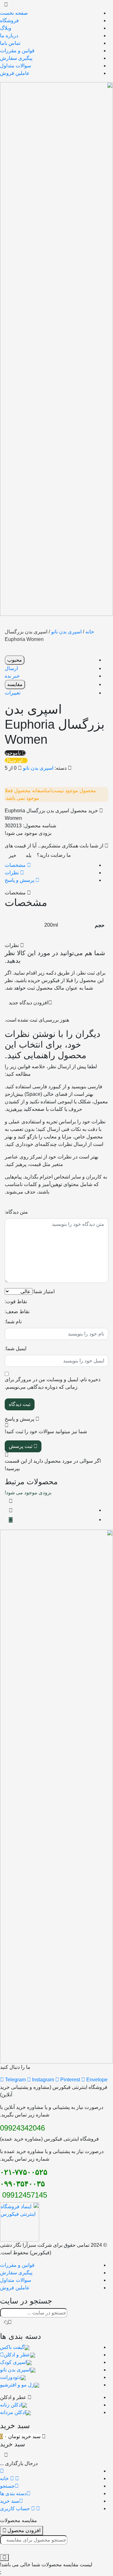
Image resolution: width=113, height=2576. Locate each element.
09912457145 (24, 2195)
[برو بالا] (11, 1520)
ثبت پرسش (21, 1446)
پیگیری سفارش (16, 58)
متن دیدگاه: (16, 1212)
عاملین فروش (15, 73)
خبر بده (12, 676)
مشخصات (16, 865)
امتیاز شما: (43, 1291)
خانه (90, 632)
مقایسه (15, 684)
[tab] (50, 865)
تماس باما (10, 43)
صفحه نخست (14, 13)
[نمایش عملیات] (11, 1501)
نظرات (12, 873)
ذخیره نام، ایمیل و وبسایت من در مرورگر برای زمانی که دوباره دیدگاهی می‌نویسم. (53, 1383)
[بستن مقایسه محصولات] (4, 2558)
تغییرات (13, 693)
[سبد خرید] (11, 1511)
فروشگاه (9, 21)
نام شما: (13, 1322)
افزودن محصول (23, 2530)
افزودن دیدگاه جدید (29, 1003)
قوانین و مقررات (17, 51)
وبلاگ (6, 28)
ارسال (11, 668)
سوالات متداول (16, 66)
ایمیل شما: (16, 1348)
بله (29, 855)
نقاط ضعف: (17, 1311)
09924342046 (22, 2128)
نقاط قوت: (16, 1301)
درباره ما (9, 36)
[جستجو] (8, 2322)
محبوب (15, 660)
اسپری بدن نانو (66, 632)
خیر (13, 855)
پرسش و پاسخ (20, 880)
